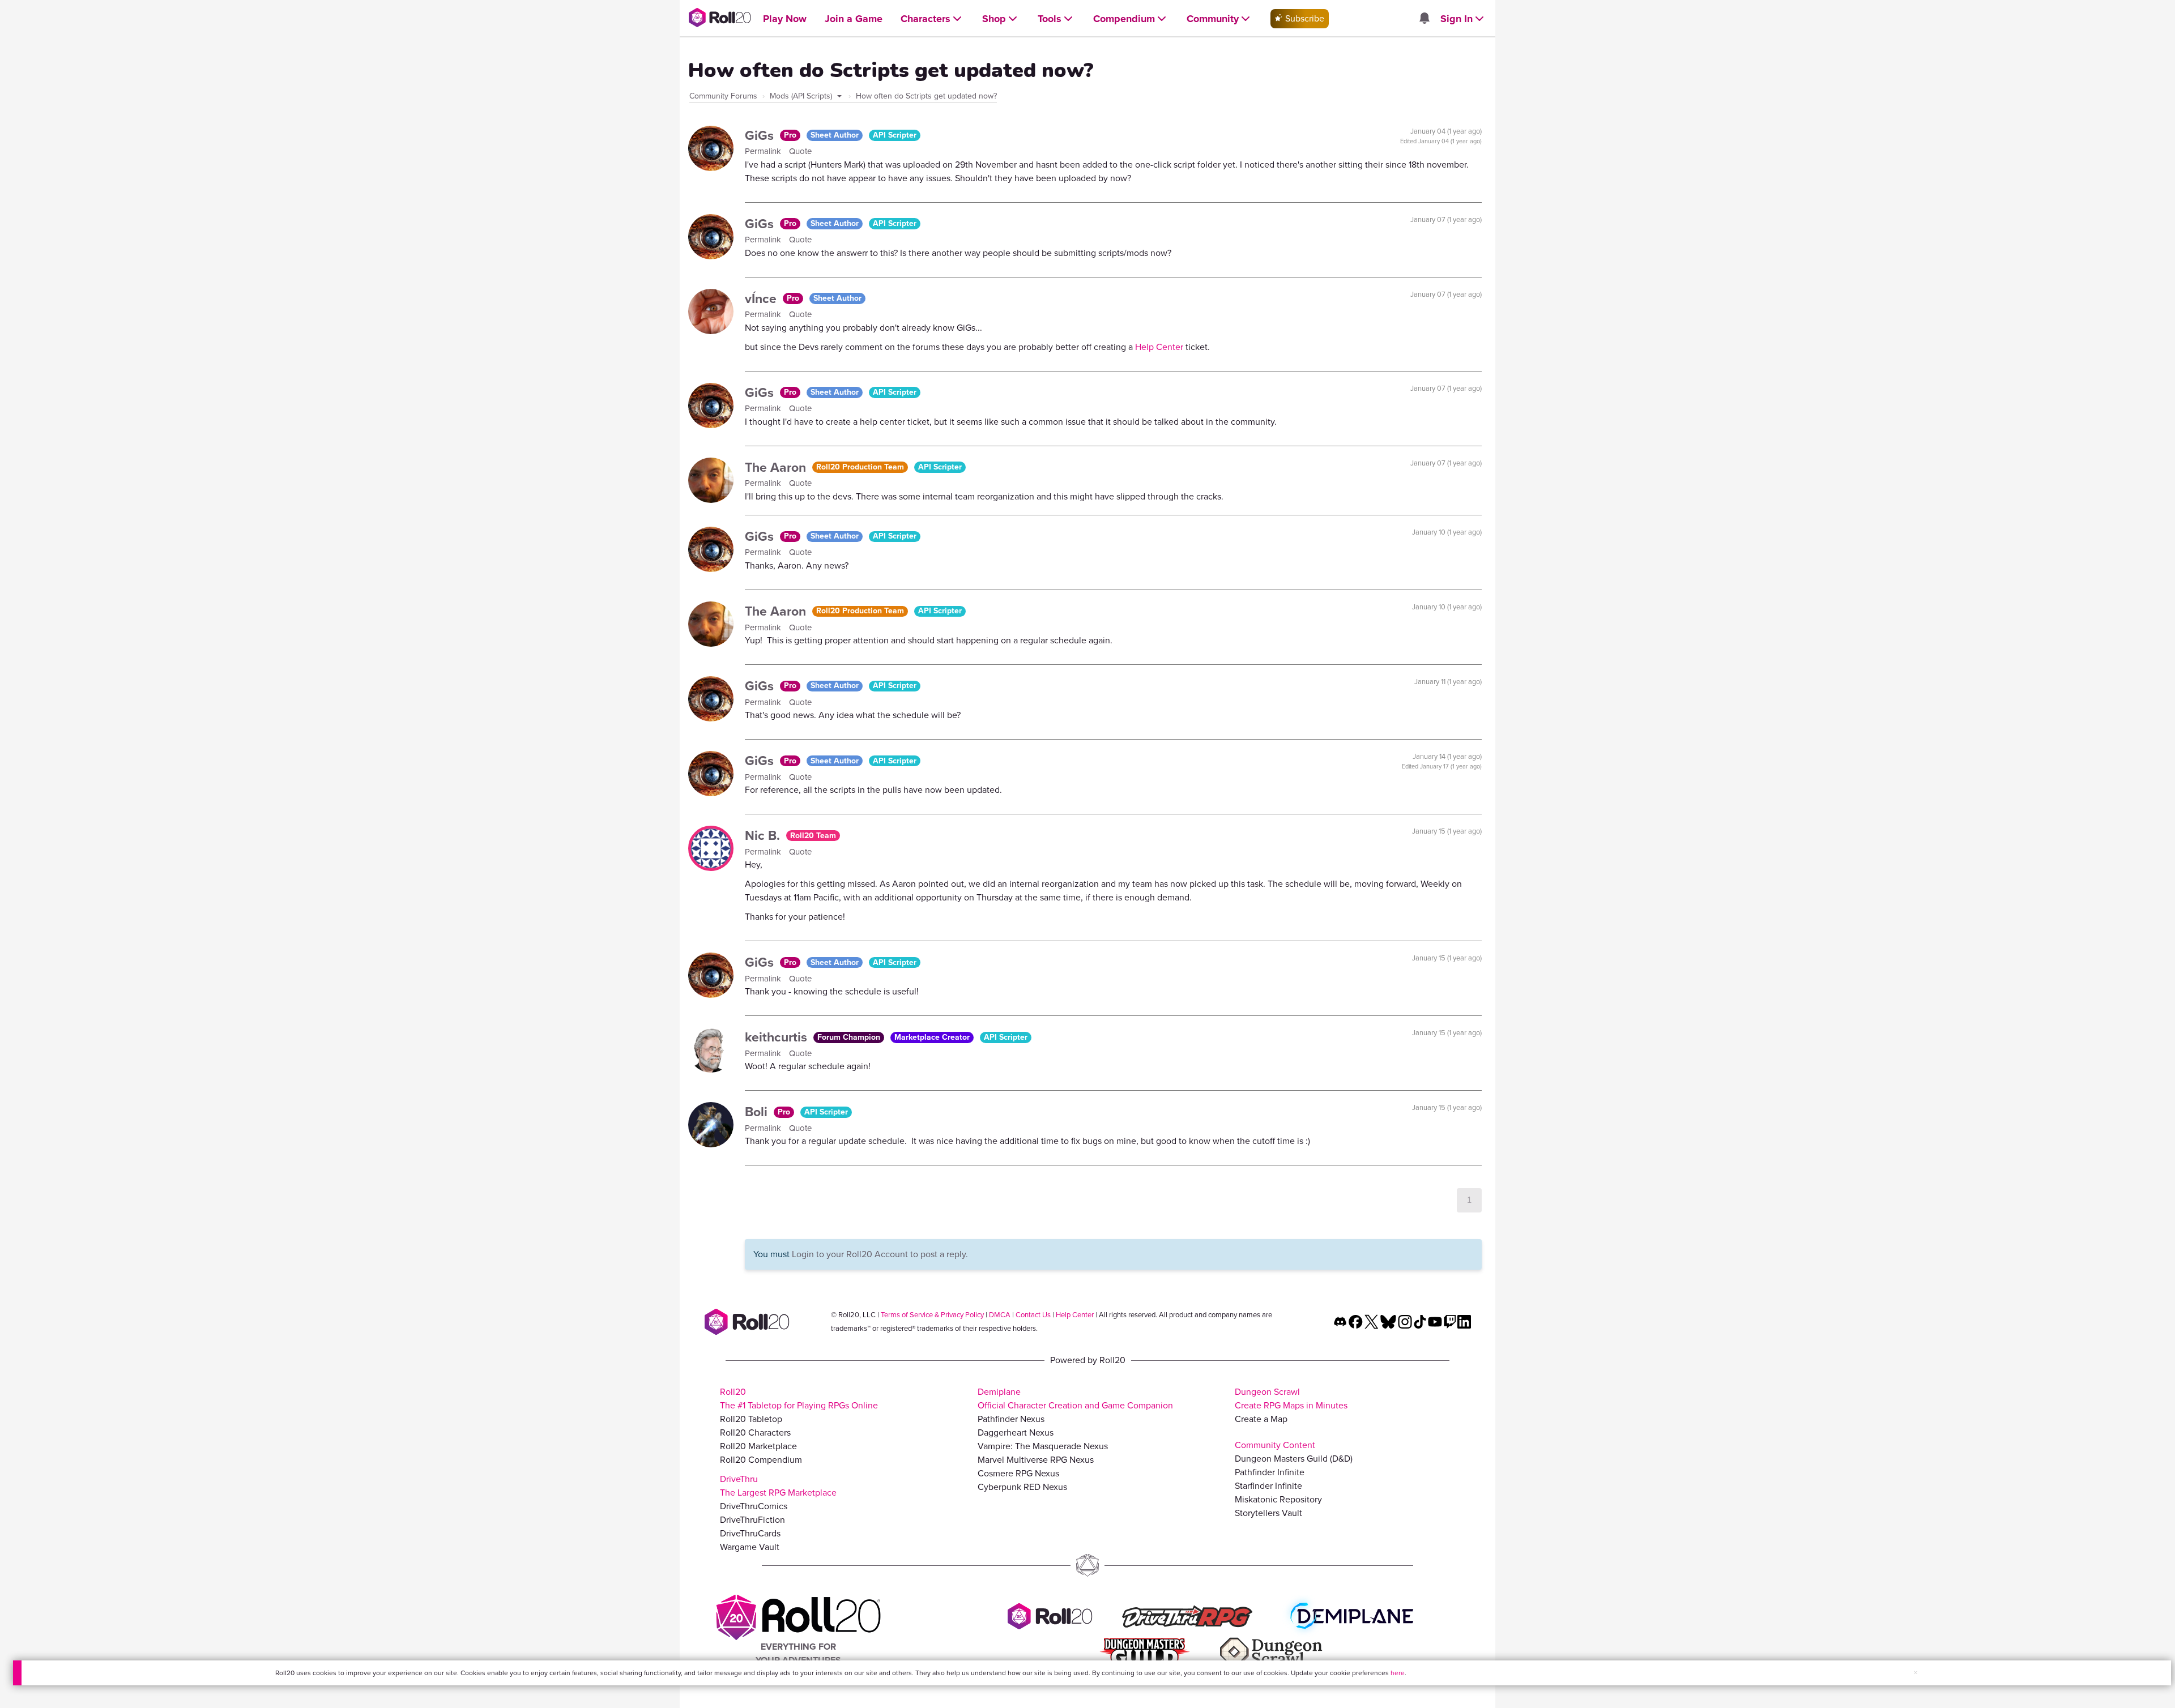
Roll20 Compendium (761, 1460)
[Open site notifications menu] (1424, 19)
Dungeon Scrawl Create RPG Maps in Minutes (1291, 1399)
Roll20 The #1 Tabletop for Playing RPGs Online (799, 1399)
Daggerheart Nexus (1016, 1432)
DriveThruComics (754, 1506)
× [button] (1916, 1673)
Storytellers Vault (1268, 1513)
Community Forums (723, 96)
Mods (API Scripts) (802, 96)
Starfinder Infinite (1268, 1486)
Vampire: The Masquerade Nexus (1043, 1446)
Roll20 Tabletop (751, 1419)
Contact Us (1033, 1315)
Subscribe (1304, 18)
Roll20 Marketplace (758, 1446)
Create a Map (1261, 1419)
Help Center (1159, 347)
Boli (758, 1112)
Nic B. (764, 835)
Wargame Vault (750, 1547)
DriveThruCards (750, 1533)
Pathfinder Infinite (1270, 1472)
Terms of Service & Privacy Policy (932, 1315)
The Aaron (777, 467)
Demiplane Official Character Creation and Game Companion (1075, 1399)
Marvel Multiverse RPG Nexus (1036, 1460)
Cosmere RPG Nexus (1018, 1473)
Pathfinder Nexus (1011, 1419)
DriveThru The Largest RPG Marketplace (778, 1486)
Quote (800, 151)
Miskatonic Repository (1278, 1499)
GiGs (761, 135)
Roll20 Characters (755, 1432)
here (1398, 1673)
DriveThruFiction (752, 1520)
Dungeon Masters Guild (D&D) (1294, 1459)
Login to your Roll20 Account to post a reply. (880, 1254)
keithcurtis (778, 1037)
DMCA (1000, 1315)
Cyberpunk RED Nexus (1022, 1487)
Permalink (764, 151)
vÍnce (762, 298)
